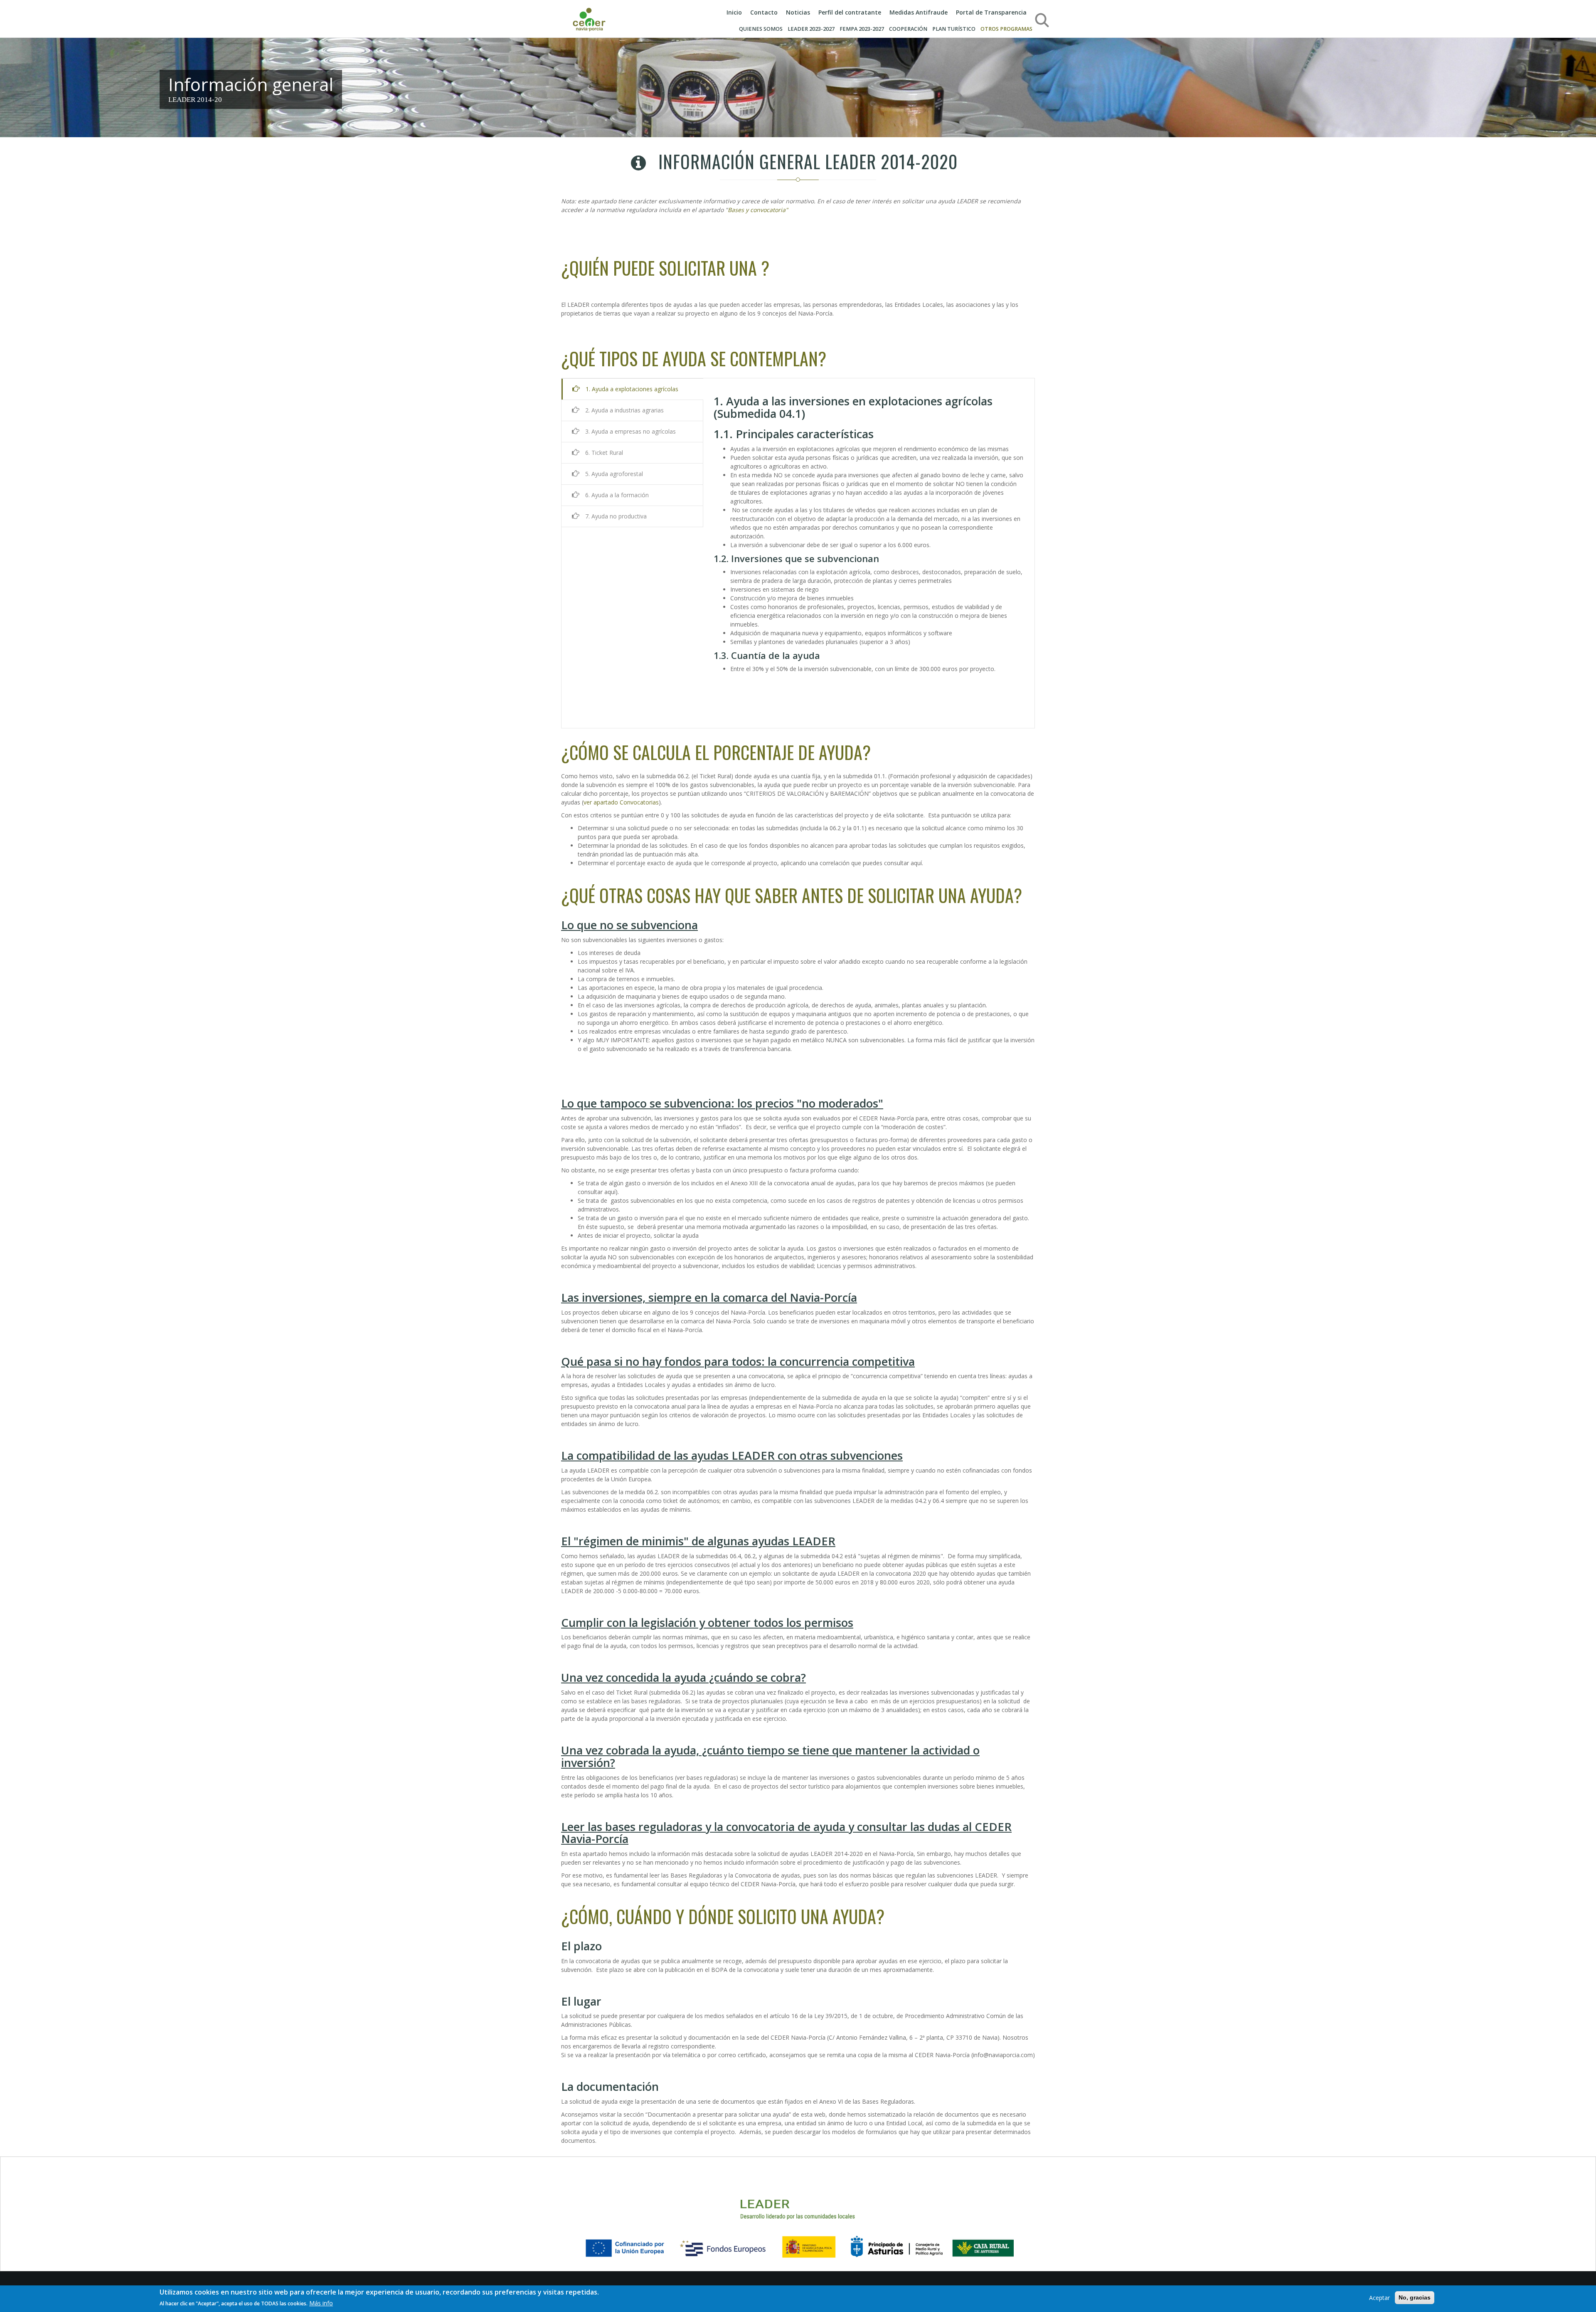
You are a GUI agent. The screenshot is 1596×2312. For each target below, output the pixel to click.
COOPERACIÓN (908, 29)
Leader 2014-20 (195, 100)
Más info (321, 2303)
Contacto (764, 12)
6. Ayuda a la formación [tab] (616, 495)
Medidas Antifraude (919, 12)
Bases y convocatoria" (758, 210)
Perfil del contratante (850, 12)
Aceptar (1379, 2298)
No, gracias (1415, 2297)
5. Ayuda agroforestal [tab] (613, 474)
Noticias (798, 12)
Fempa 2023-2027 (862, 29)
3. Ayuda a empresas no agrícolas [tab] (630, 431)
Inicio (734, 12)
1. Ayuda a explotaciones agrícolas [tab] (631, 389)
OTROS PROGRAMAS (1006, 29)
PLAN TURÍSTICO (954, 29)
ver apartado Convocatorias (621, 802)
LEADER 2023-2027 (811, 29)
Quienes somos (761, 29)
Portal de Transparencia (991, 12)
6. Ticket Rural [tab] (603, 453)
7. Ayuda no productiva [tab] (615, 516)
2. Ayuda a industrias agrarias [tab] (624, 410)
